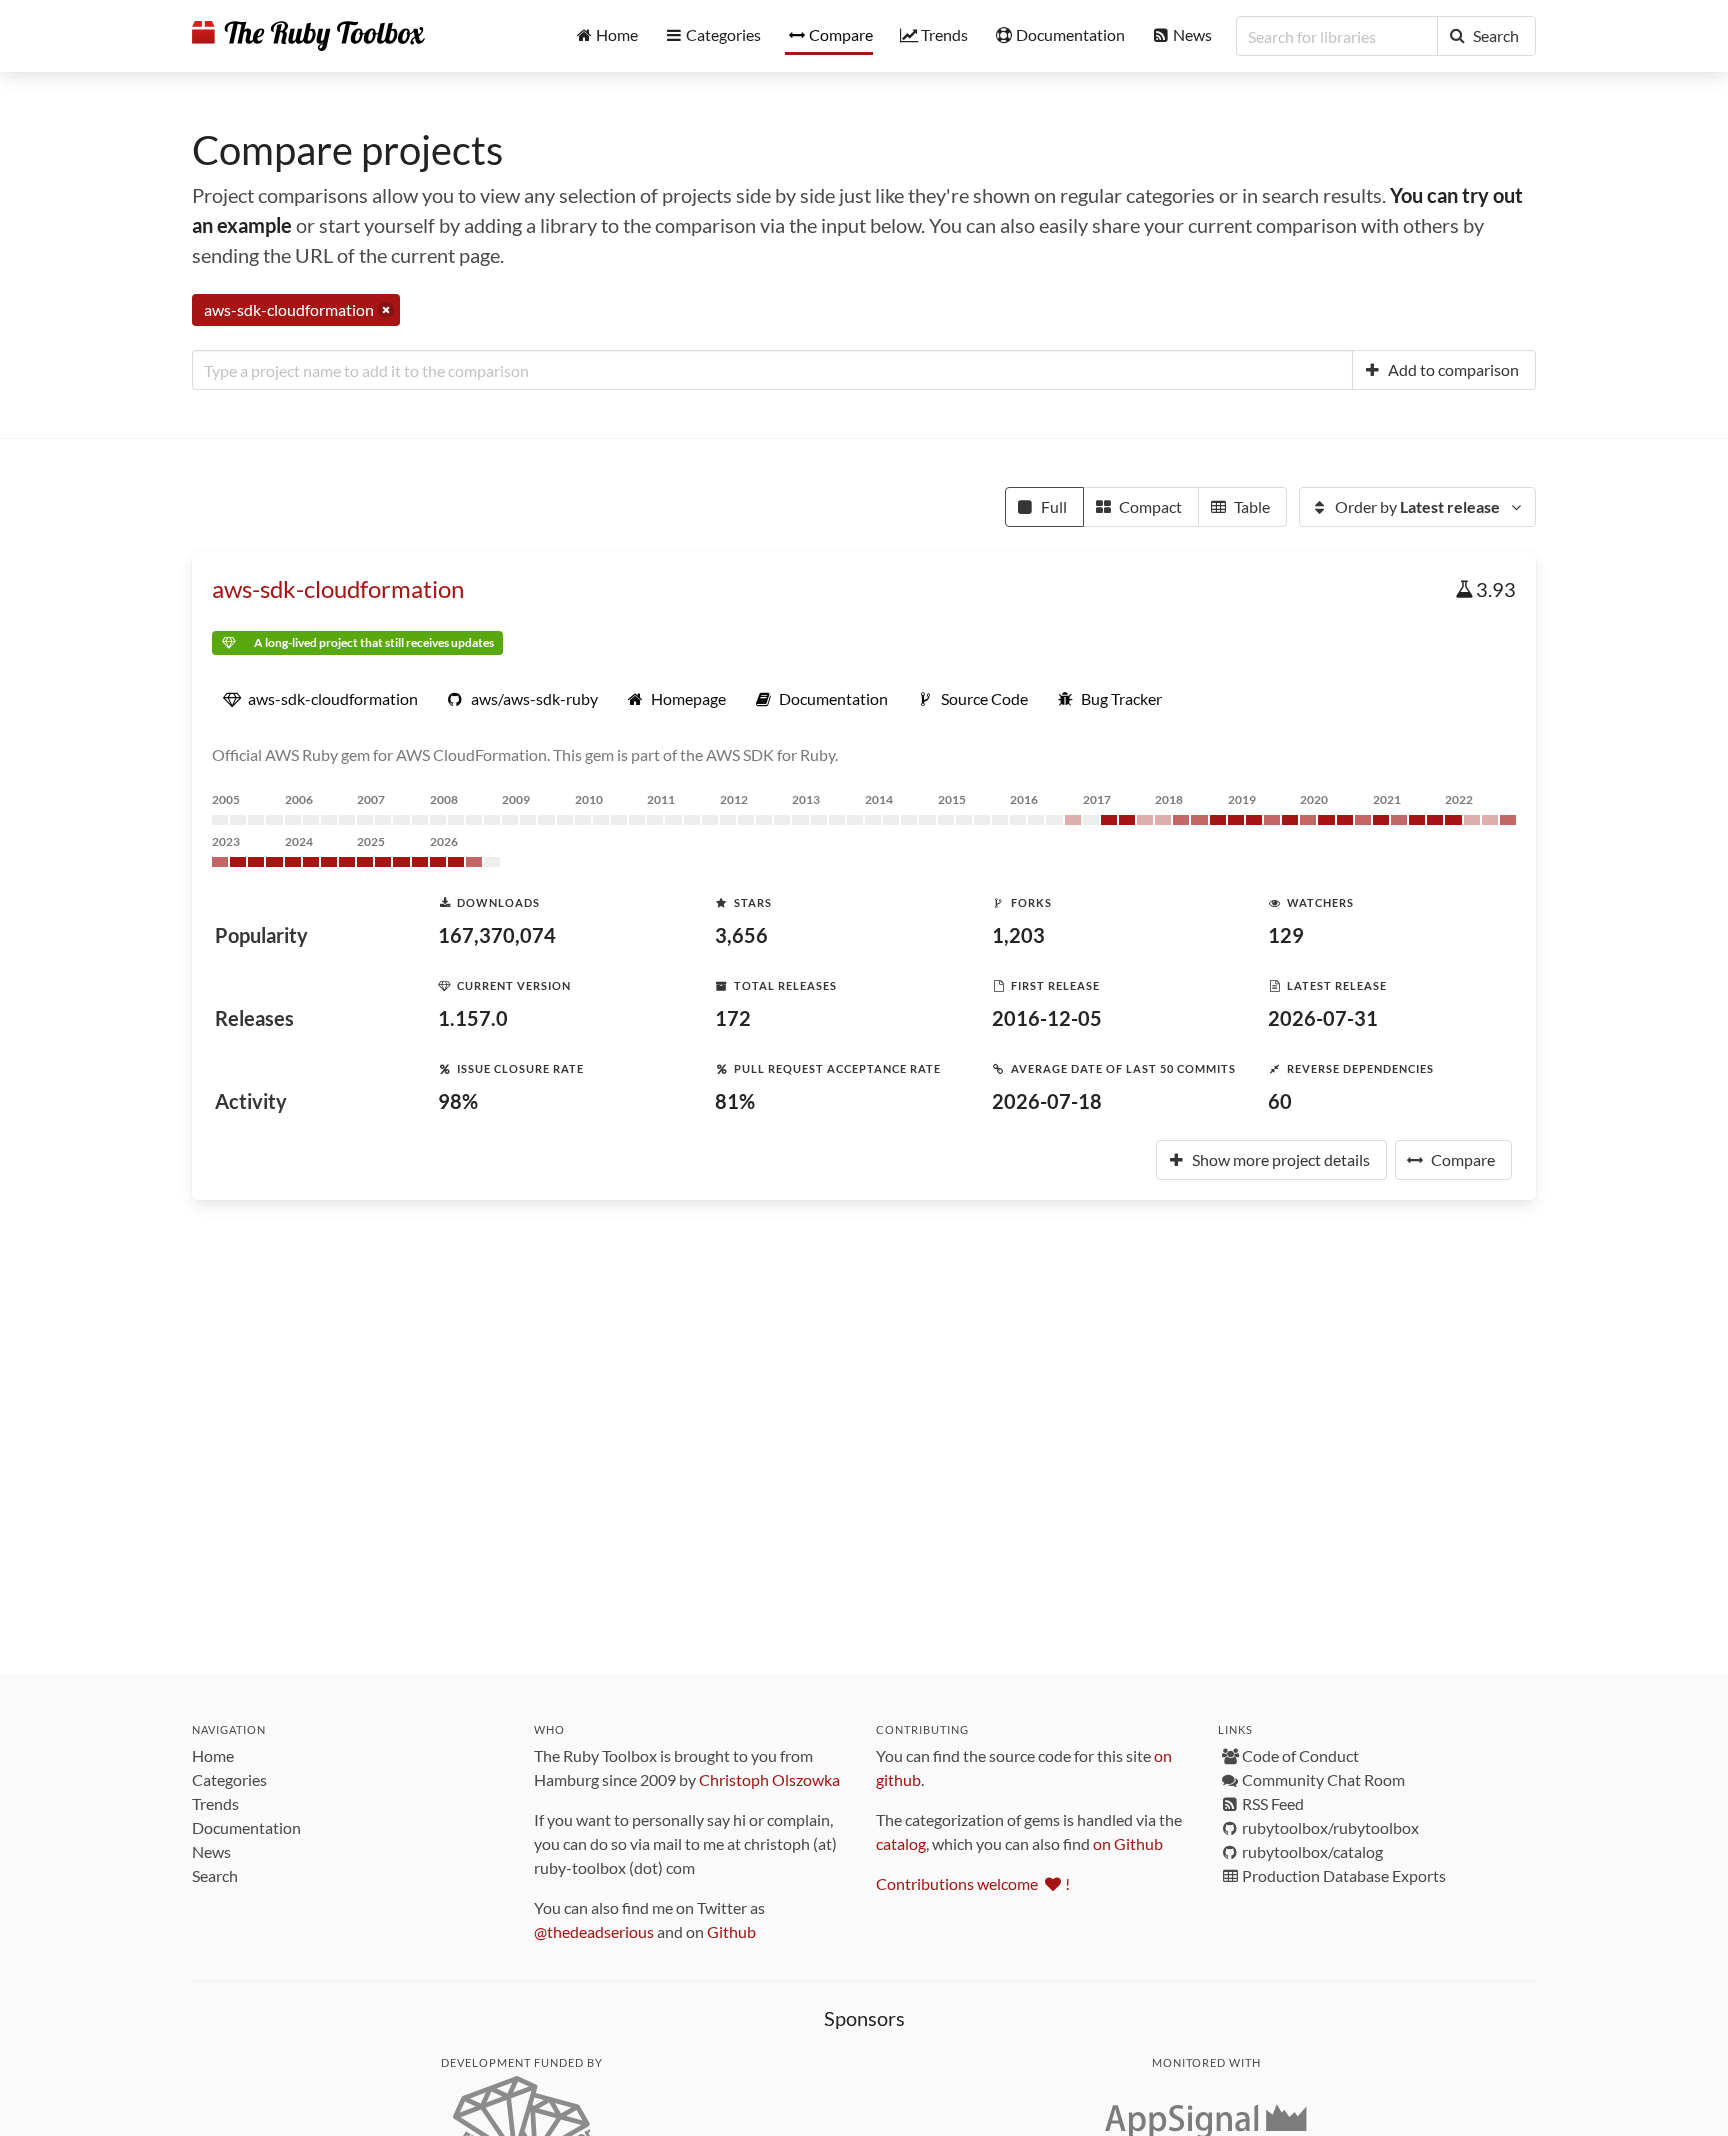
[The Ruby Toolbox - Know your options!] (308, 36)
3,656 (741, 935)
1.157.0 (473, 1018)
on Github (1128, 1843)
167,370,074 (497, 935)
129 (1286, 935)
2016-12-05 (1047, 1018)
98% (458, 1101)
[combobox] (772, 370)
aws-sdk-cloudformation (338, 588)
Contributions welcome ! (973, 1883)
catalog (901, 1843)
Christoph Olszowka (769, 1779)
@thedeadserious (594, 1931)
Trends (215, 1803)
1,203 (1018, 935)
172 (733, 1018)
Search (215, 1875)
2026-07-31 (1323, 1018)
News (211, 1851)
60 (1280, 1101)
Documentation (246, 1827)
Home (213, 1755)
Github (731, 1931)
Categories (229, 1779)
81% (735, 1101)
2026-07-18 (1047, 1101)
